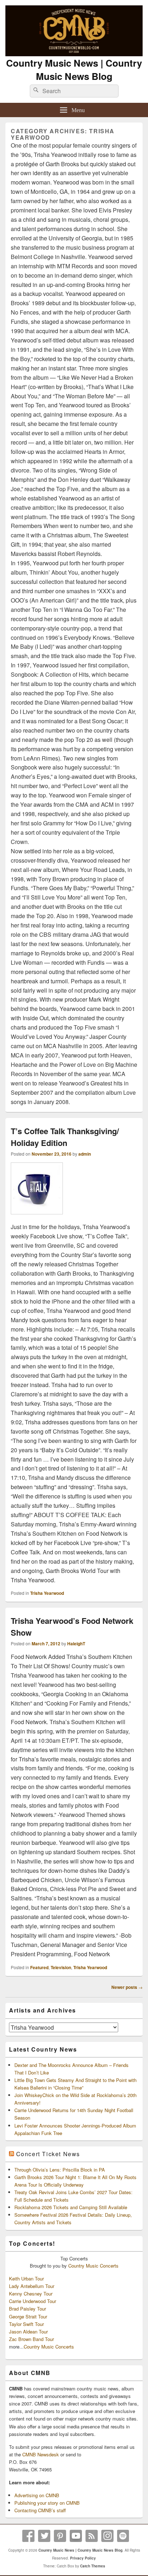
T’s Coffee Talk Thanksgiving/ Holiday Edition (65, 1137)
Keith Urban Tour (26, 2278)
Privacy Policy (83, 2558)
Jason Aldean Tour (28, 2332)
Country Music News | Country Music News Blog (74, 69)
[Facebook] (28, 2536)
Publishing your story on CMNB (47, 2503)
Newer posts (127, 1987)
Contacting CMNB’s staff (40, 2510)
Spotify (123, 2536)
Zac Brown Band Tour (31, 2339)
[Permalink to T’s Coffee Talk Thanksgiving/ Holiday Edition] (37, 1218)
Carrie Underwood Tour (33, 2301)
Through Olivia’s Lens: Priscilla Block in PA (60, 2170)
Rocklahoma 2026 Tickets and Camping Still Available (71, 2207)
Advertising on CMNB (37, 2495)
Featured (39, 1967)
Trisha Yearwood (47, 1593)
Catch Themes (93, 2566)
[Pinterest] (60, 2536)
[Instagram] (107, 2536)
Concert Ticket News (48, 2154)
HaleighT (76, 1644)
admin (85, 1154)
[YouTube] (76, 2536)
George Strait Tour (28, 2316)
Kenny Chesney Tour (31, 2294)
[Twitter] (44, 2536)
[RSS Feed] (92, 2536)
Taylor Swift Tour (26, 2324)
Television (61, 1967)
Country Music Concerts (93, 2266)
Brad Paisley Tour (27, 2309)
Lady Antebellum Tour (32, 2286)
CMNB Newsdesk (41, 2454)
